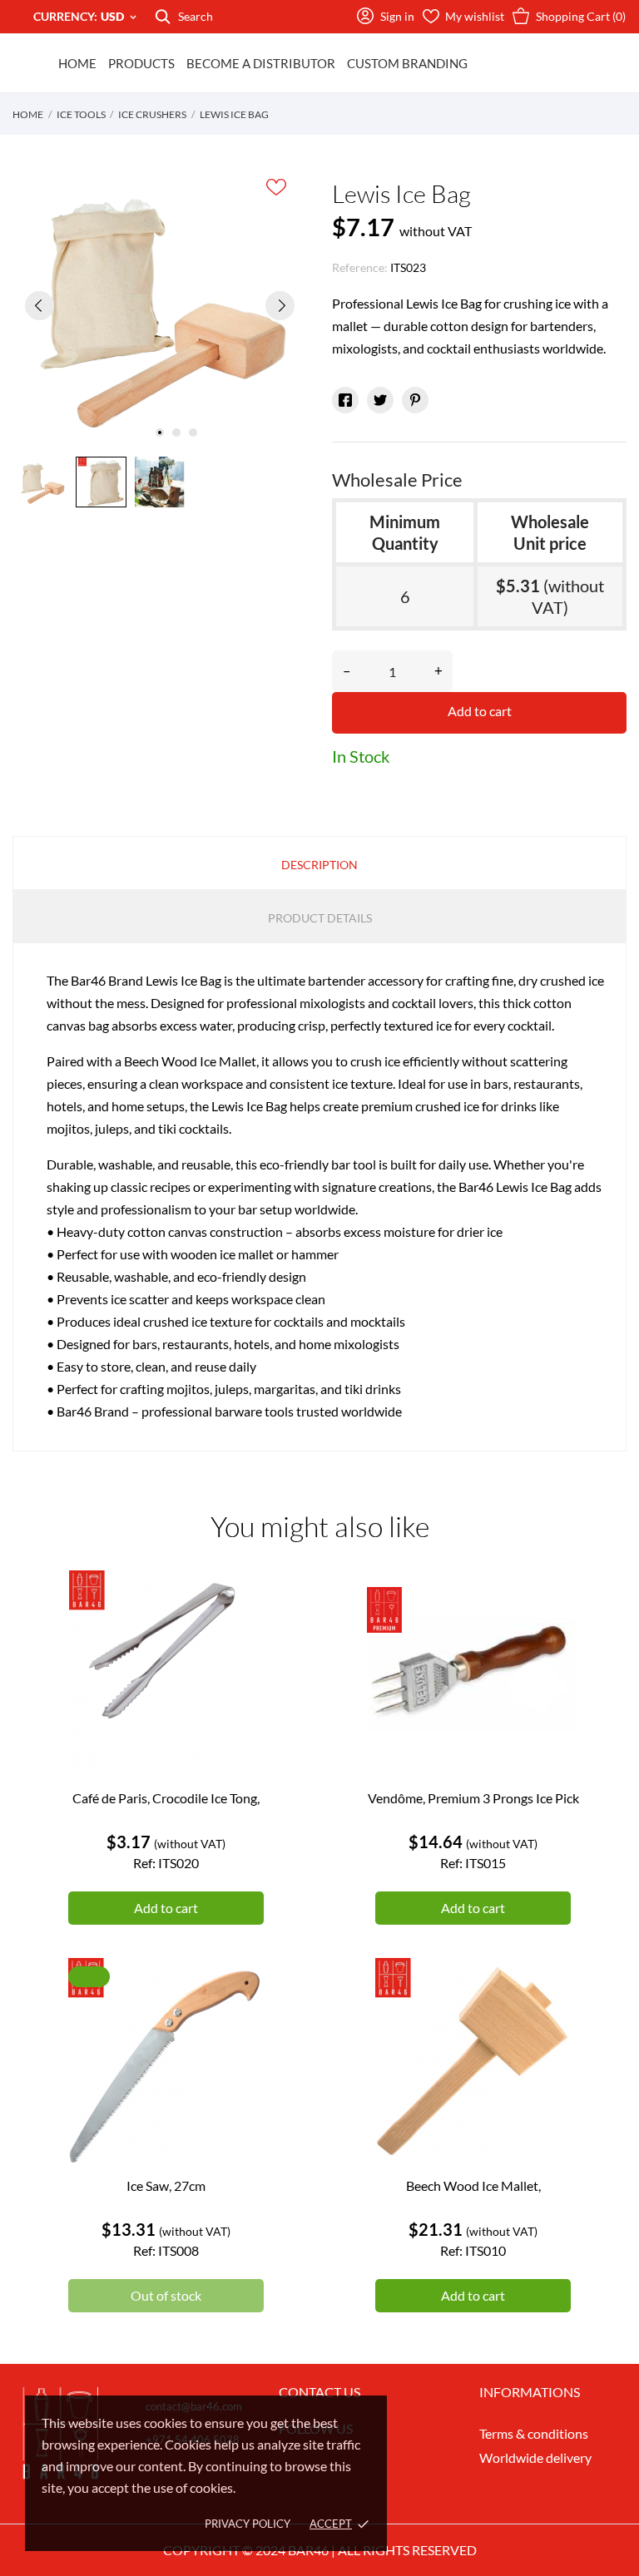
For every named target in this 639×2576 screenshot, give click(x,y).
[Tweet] (380, 400)
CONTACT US (319, 2392)
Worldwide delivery (535, 2457)
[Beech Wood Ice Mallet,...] (554, 2020)
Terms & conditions (534, 2433)
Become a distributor (261, 63)
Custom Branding (407, 63)
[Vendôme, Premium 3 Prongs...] (554, 1633)
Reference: (360, 267)
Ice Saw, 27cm (166, 2185)
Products (141, 63)
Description (319, 865)
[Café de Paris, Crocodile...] (247, 1633)
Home (77, 63)
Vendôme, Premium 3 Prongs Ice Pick (473, 1798)
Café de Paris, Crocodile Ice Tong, (166, 1798)
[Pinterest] (415, 400)
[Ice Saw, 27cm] (247, 2020)
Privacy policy (248, 2524)
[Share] (345, 400)
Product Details (320, 918)
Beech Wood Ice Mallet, (473, 2185)
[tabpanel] (160, 305)
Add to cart (480, 711)
